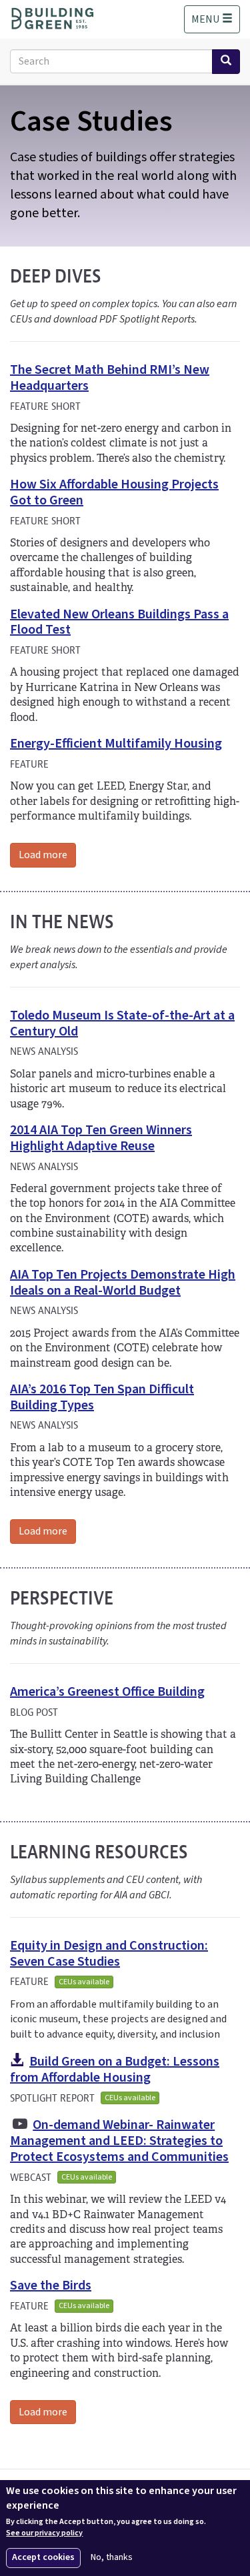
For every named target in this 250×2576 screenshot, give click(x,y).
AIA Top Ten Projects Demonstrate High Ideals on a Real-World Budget (123, 1283)
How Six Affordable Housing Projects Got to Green (114, 492)
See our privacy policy (44, 2533)
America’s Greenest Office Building (107, 1692)
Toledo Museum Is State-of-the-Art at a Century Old (122, 1023)
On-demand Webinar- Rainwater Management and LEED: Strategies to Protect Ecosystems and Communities (119, 2141)
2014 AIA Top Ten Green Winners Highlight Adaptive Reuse (101, 1138)
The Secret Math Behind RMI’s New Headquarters (110, 378)
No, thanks (112, 2558)
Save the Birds (51, 2285)
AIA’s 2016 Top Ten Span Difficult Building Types (102, 1397)
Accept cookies (43, 2557)
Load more (43, 855)
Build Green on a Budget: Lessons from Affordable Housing (115, 2070)
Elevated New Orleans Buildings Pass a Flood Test (119, 622)
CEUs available (84, 1982)
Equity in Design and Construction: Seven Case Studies (109, 1954)
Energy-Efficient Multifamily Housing (116, 744)
